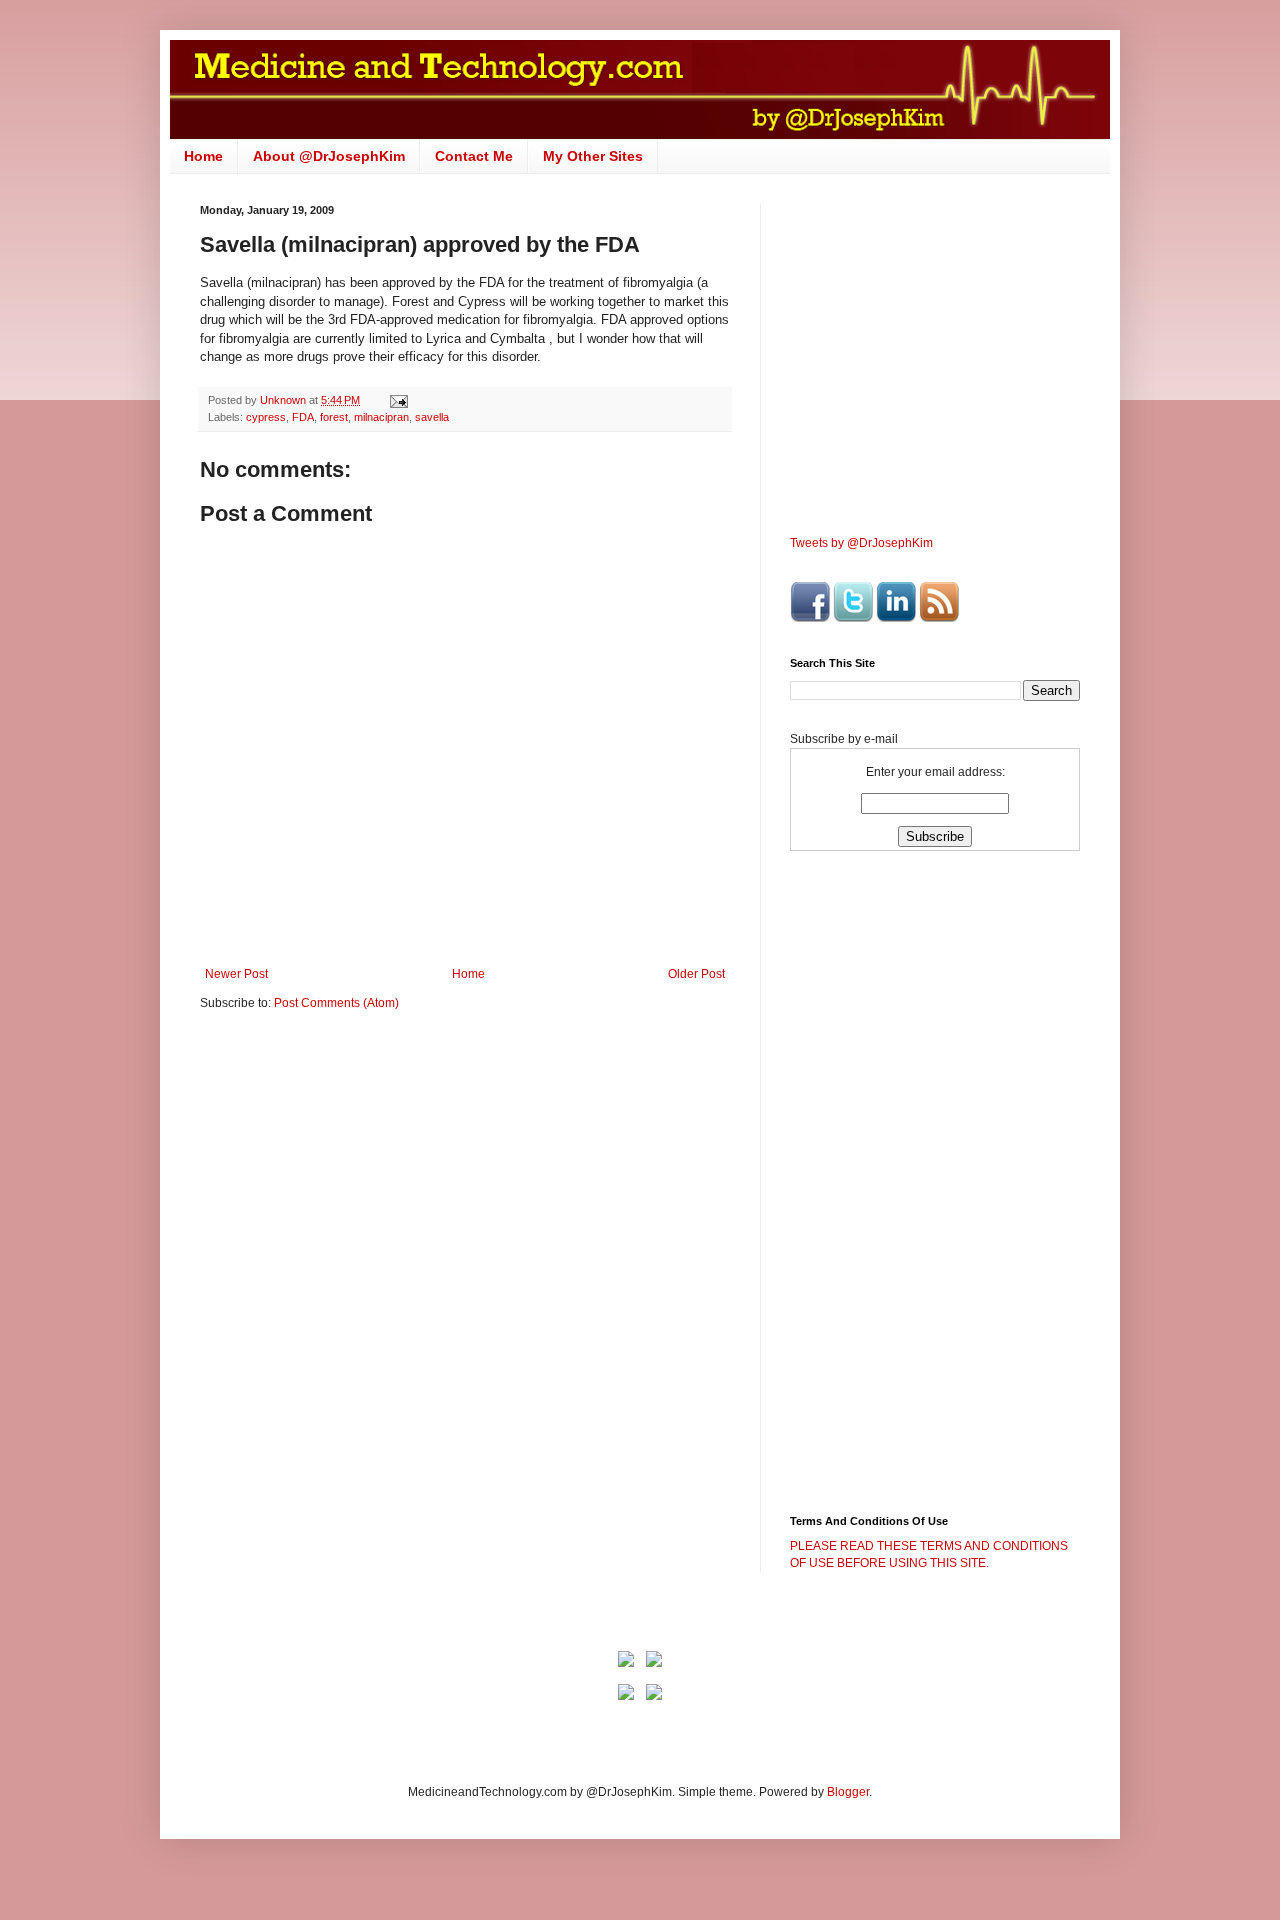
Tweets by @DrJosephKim (861, 543)
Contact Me (474, 156)
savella (432, 417)
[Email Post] (398, 400)
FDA (303, 417)
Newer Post (236, 974)
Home (203, 156)
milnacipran (381, 417)
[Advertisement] (368, 1182)
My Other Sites (593, 156)
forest (334, 417)
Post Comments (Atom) (336, 1003)
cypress (266, 417)
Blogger (848, 1792)
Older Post (696, 974)
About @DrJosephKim (329, 156)
